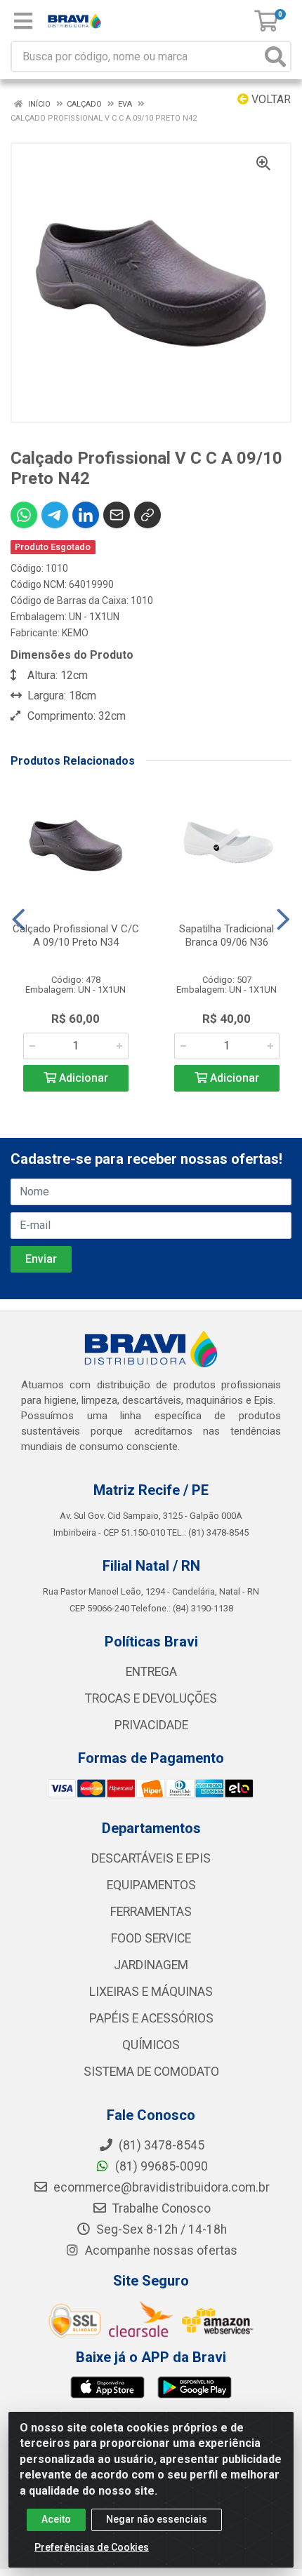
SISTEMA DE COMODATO (151, 2072)
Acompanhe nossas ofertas (160, 2250)
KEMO (75, 633)
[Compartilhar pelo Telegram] (55, 515)
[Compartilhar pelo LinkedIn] (86, 515)
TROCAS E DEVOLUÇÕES (151, 1698)
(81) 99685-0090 (160, 2166)
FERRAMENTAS (151, 1912)
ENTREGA (151, 1672)
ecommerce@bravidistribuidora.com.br (160, 2187)
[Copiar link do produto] (147, 515)
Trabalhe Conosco (160, 2208)
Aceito (56, 2519)
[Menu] (23, 21)
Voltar (270, 99)
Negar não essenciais (157, 2519)
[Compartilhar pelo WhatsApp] (24, 515)
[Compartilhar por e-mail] (117, 515)
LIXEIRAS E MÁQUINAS (151, 1992)
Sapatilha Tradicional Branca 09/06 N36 (226, 935)
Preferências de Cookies (92, 2547)
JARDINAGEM (151, 1965)
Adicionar (82, 1078)
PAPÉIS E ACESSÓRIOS (151, 2018)
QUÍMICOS (151, 2045)
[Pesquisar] (275, 56)
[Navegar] (19, 920)
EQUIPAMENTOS (151, 1885)
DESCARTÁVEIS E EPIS (151, 1858)
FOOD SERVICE (151, 1938)
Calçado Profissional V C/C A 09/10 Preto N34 (76, 935)
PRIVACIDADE (151, 1725)
